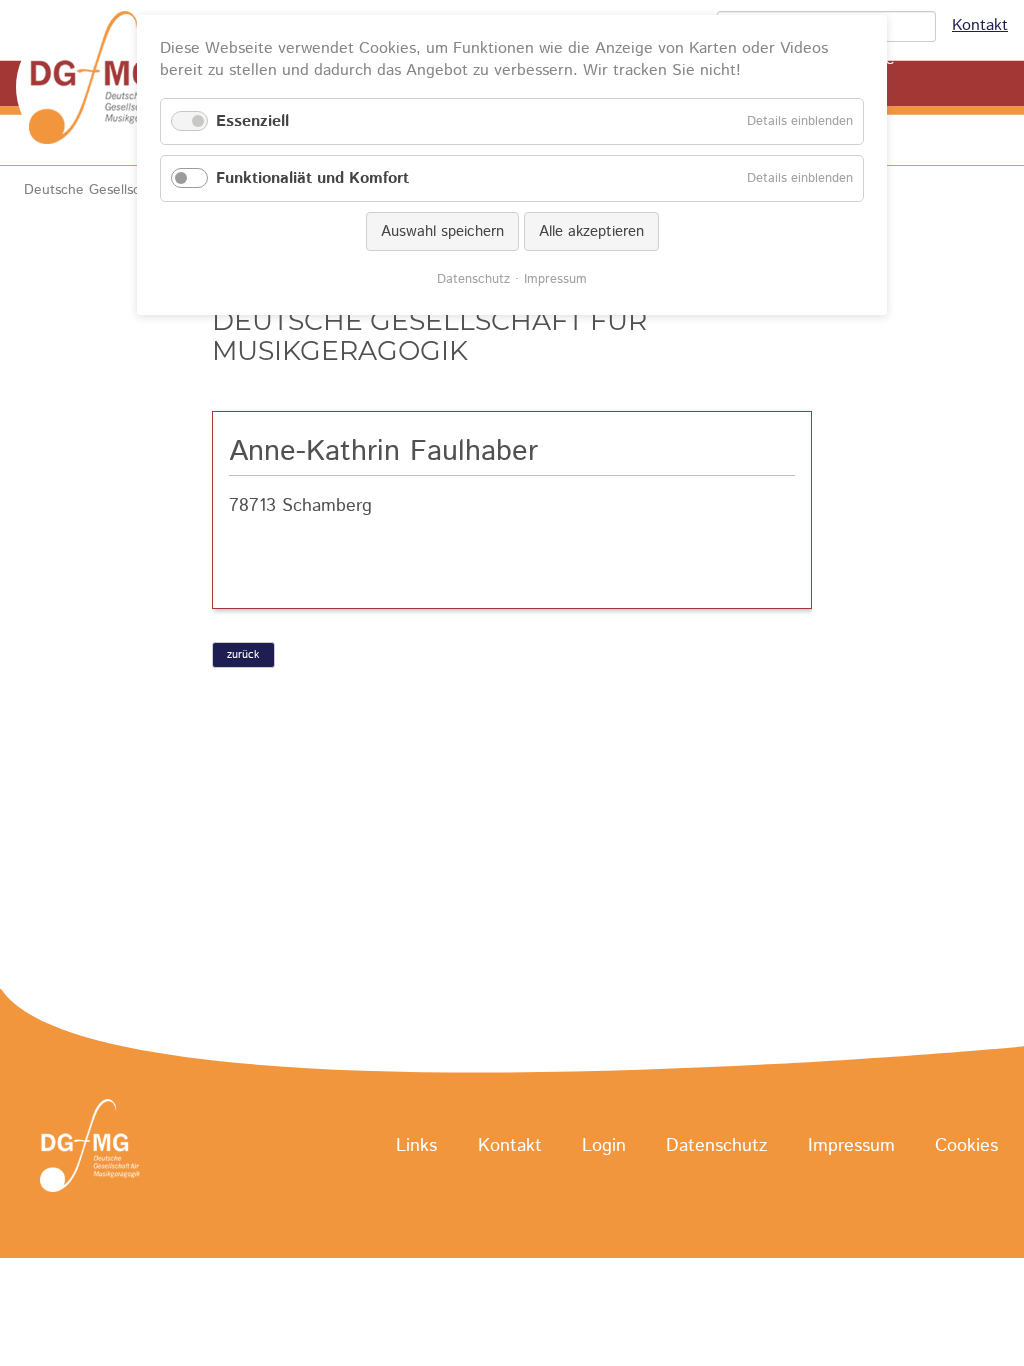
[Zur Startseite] (100, 87)
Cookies (966, 1147)
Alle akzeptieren (591, 231)
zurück (243, 655)
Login (604, 1147)
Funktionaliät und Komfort (312, 178)
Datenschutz (716, 1147)
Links (416, 1147)
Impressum (851, 1147)
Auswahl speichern (442, 231)
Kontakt (980, 25)
